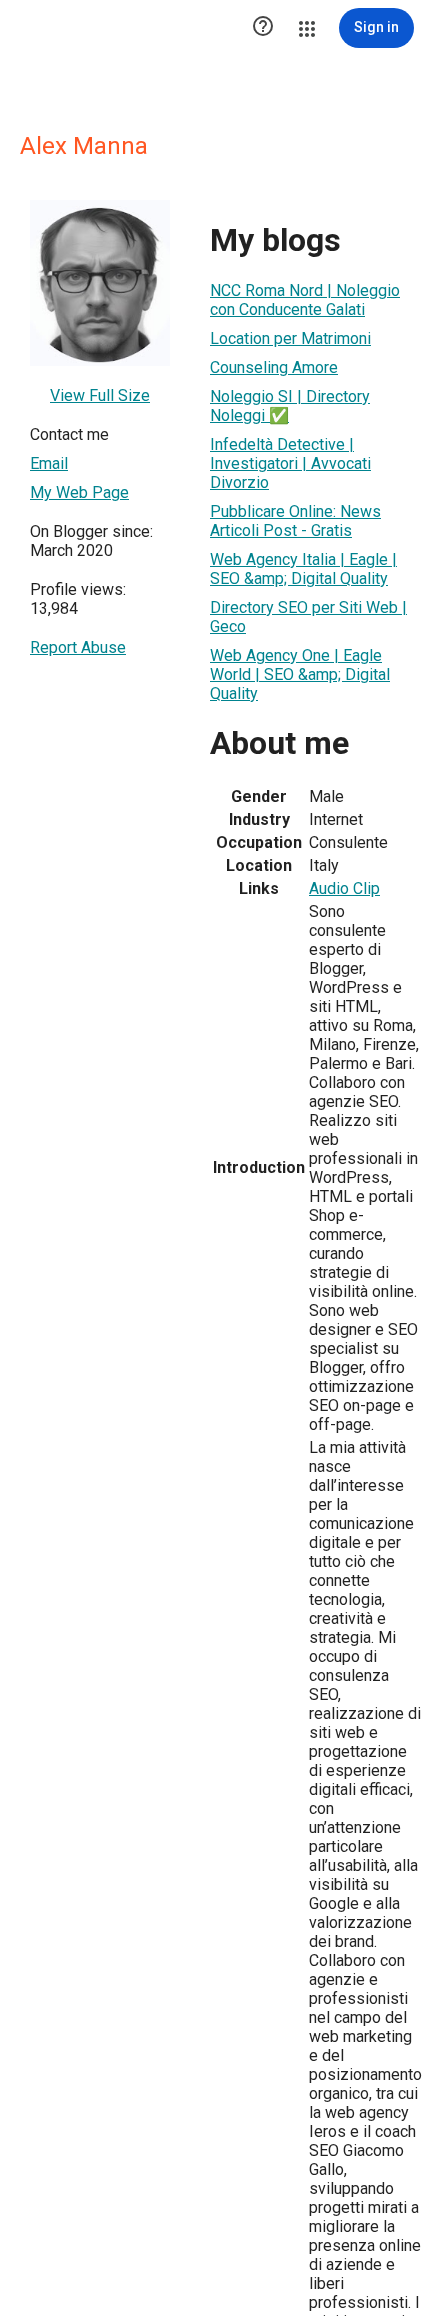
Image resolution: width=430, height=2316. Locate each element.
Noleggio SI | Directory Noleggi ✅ (290, 406)
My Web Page (79, 492)
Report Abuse (78, 647)
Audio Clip (344, 888)
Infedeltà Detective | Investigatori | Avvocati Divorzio (290, 463)
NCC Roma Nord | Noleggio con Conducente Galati (305, 300)
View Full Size (100, 395)
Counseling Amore (274, 367)
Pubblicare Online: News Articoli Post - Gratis (295, 521)
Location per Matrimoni (290, 338)
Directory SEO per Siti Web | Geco (308, 617)
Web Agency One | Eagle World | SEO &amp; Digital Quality (300, 674)
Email (49, 463)
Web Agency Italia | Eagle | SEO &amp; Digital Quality (303, 569)
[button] (263, 28)
